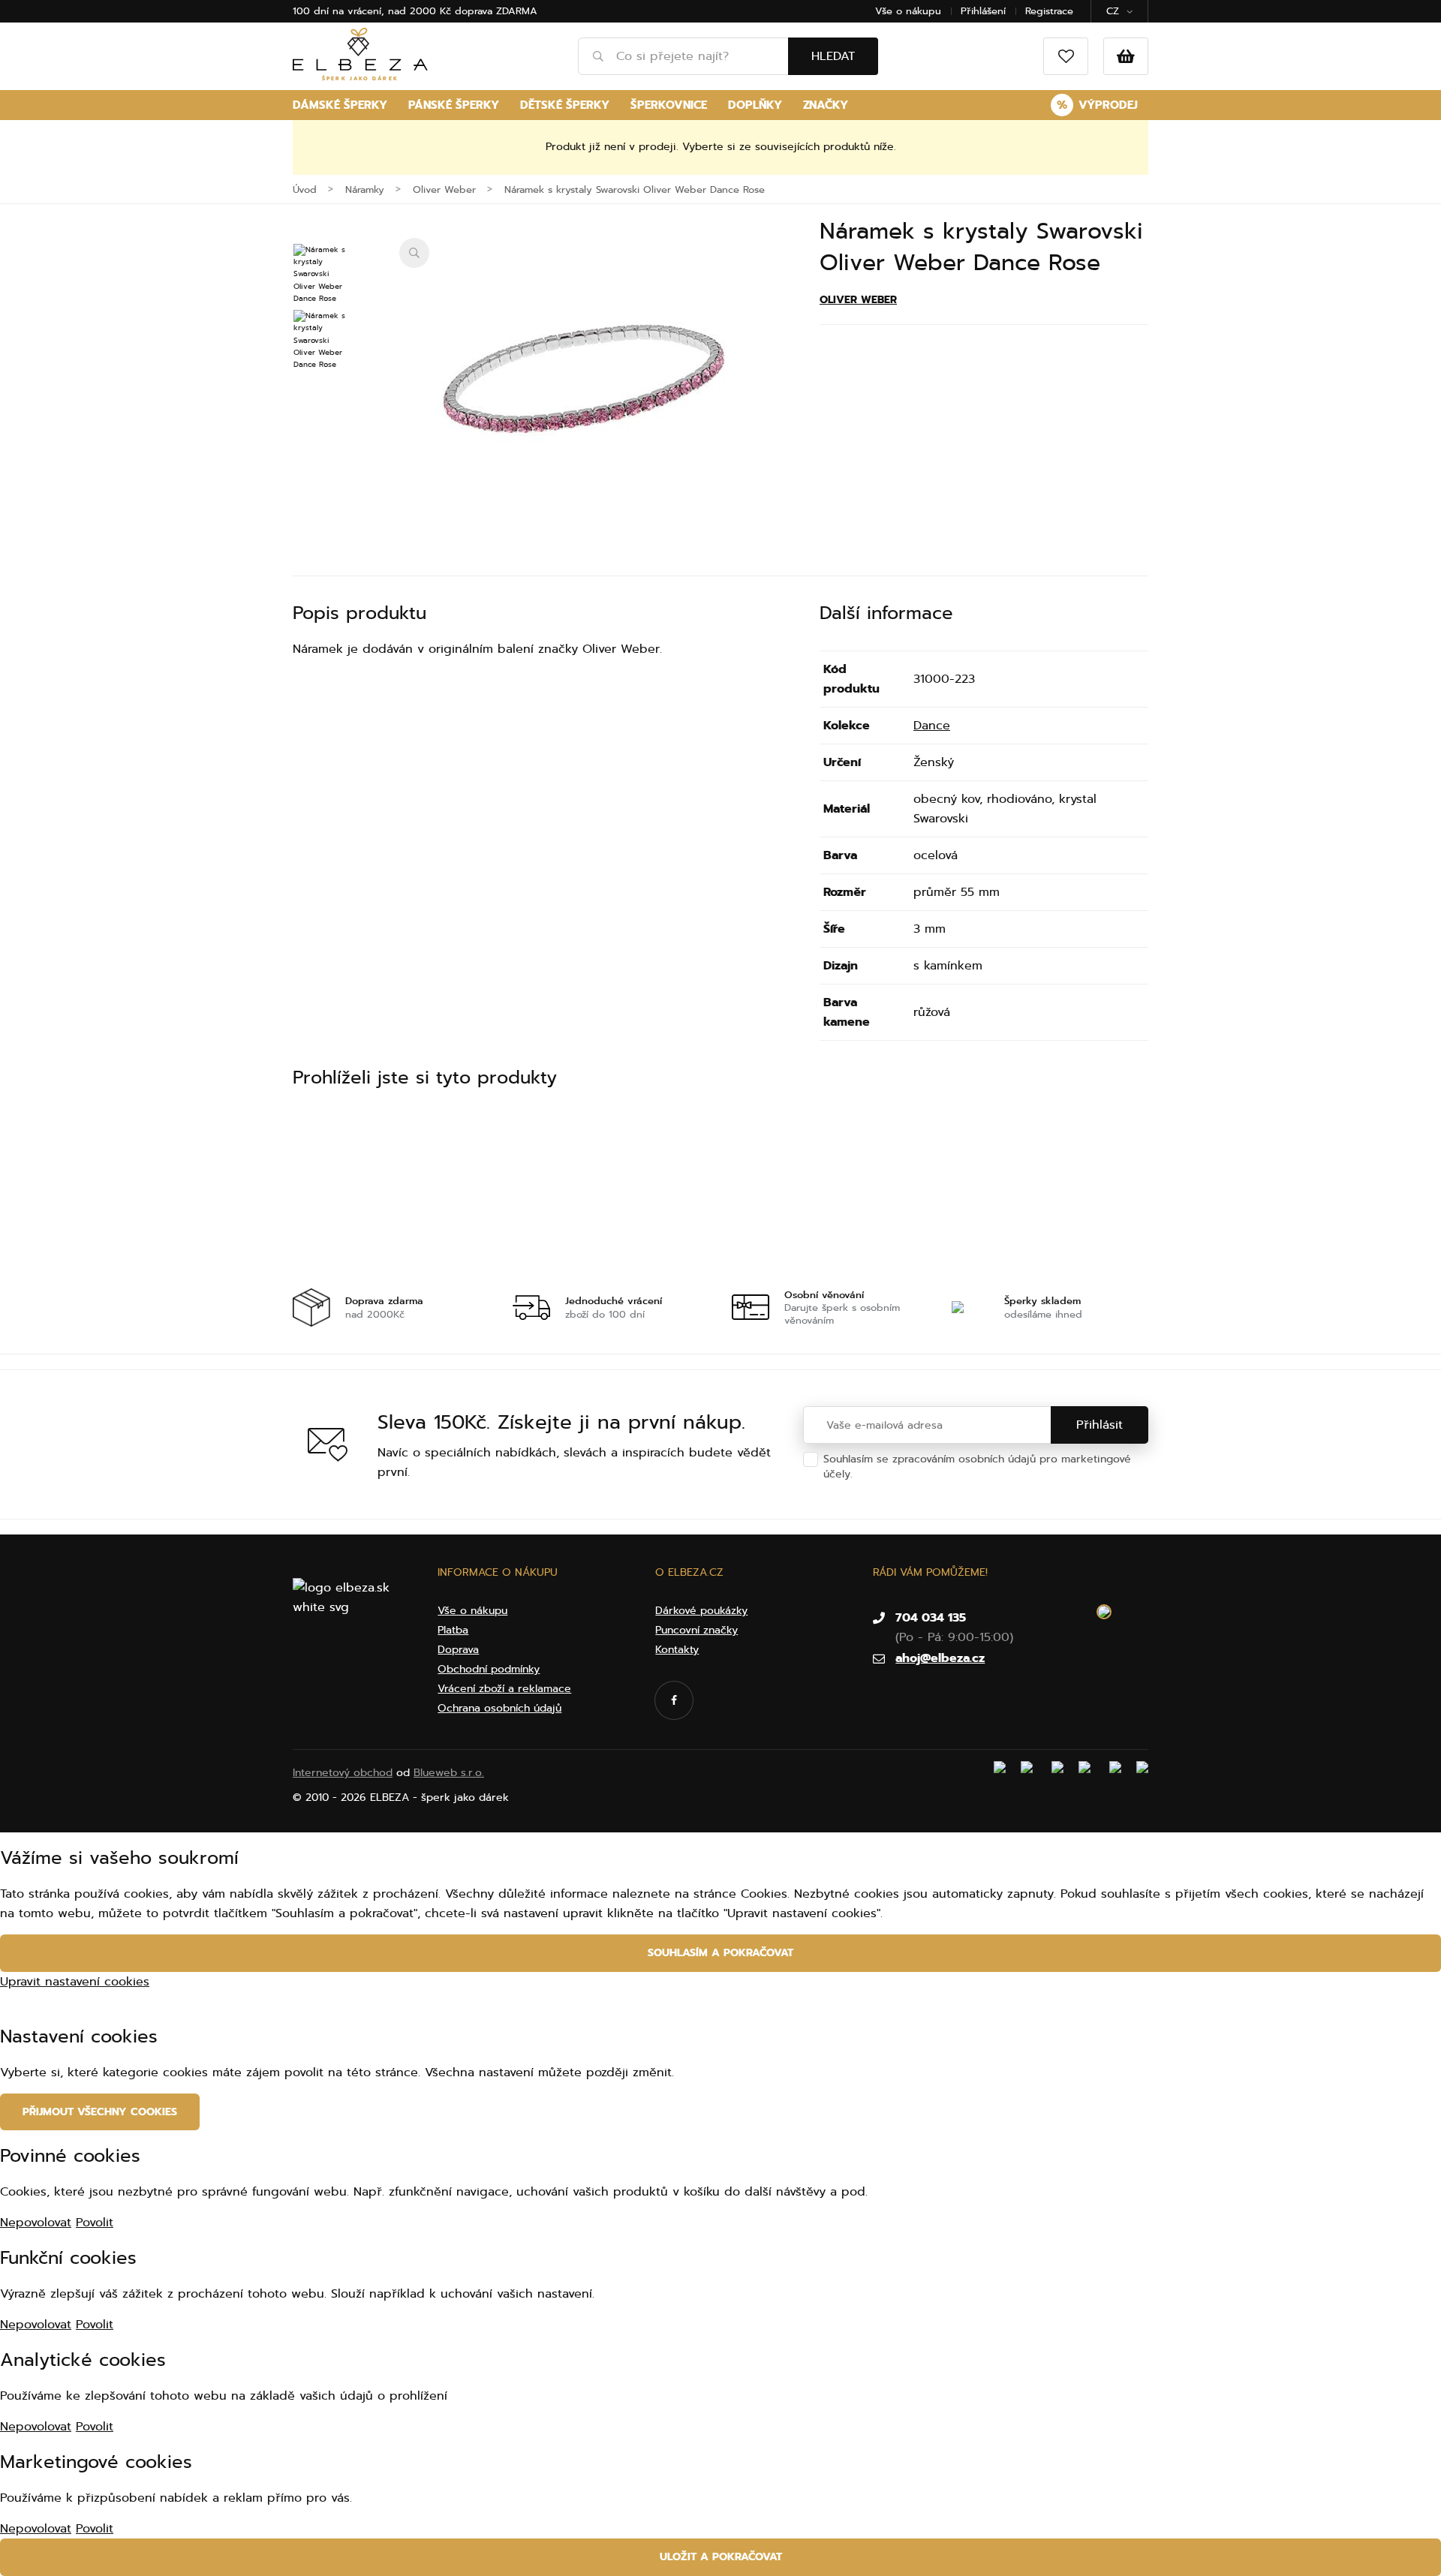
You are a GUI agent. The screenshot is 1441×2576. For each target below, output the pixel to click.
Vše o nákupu (908, 11)
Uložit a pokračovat (721, 2557)
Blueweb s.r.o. (449, 1773)
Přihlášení (983, 11)
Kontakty (677, 1650)
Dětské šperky (565, 105)
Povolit (95, 2223)
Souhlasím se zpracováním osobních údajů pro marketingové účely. (977, 1467)
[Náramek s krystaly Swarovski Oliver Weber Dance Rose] (587, 388)
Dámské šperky (340, 105)
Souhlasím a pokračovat (720, 1953)
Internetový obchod (343, 1773)
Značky (826, 105)
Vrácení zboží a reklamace (504, 1689)
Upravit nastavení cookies (75, 1982)
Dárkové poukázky (701, 1611)
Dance (932, 726)
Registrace (1049, 11)
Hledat (833, 56)
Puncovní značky (696, 1630)
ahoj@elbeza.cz (940, 1658)
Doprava (458, 1650)
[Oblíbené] (1066, 56)
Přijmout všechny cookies (100, 2112)
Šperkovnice (669, 105)
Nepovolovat (36, 2223)
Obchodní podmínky (489, 1669)
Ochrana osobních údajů (918, 1474)
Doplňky (755, 105)
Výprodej (1097, 105)
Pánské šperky (454, 105)
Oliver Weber (858, 300)
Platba (453, 1630)
